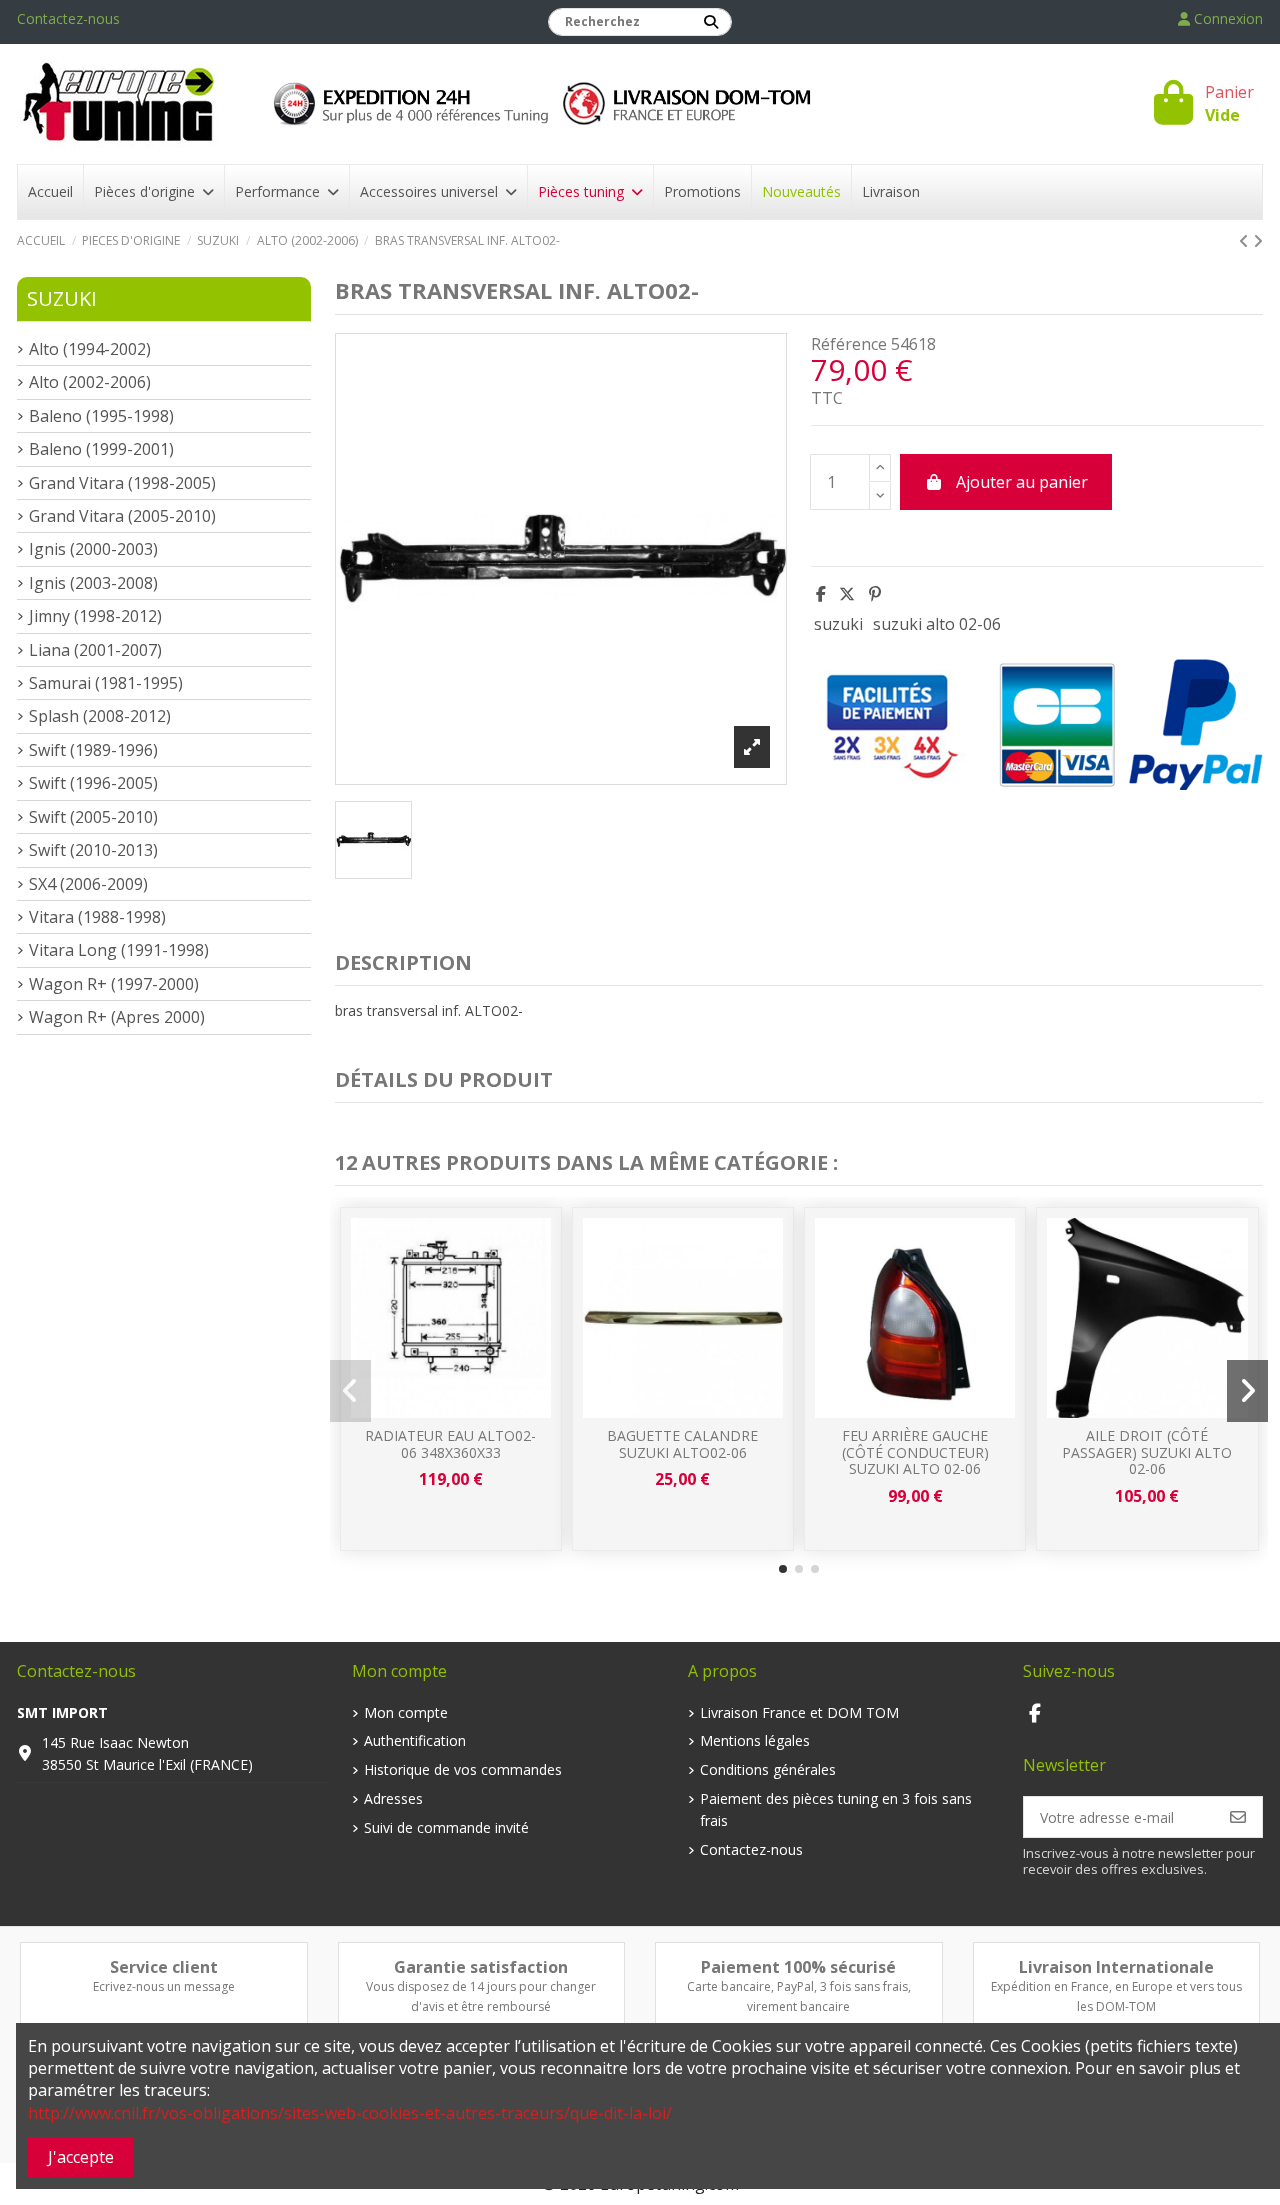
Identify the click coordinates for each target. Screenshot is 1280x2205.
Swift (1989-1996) (93, 750)
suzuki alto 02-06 (937, 624)
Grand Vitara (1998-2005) (122, 483)
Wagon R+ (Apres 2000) (117, 1017)
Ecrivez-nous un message (164, 1986)
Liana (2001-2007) (95, 650)
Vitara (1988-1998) (97, 917)
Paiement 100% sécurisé (798, 1967)
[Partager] (821, 594)
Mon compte (406, 1712)
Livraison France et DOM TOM (799, 1712)
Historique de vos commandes (463, 1769)
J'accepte (81, 2157)
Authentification (415, 1740)
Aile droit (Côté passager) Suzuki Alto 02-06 (1147, 1452)
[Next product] (1258, 241)
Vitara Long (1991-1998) (119, 950)
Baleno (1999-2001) (101, 449)
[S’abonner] (1238, 1817)
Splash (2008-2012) (100, 716)
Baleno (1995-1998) (101, 416)
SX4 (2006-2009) (88, 884)
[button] (783, 1569)
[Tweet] (847, 594)
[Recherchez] (711, 22)
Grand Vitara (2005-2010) (122, 516)
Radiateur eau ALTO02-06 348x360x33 (450, 1444)
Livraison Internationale (1116, 1967)
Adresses (393, 1798)
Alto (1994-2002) (90, 349)
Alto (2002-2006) (90, 382)
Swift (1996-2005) (93, 783)
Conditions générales (768, 1769)
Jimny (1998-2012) (95, 616)
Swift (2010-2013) (93, 850)
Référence (849, 344)
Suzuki (62, 298)
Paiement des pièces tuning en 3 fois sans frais (836, 1809)
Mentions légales (755, 1740)
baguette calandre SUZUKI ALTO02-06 (682, 1444)
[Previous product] (1246, 241)
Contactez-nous (68, 18)
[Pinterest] (875, 594)
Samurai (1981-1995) (106, 683)
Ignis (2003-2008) (93, 583)
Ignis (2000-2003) (93, 549)
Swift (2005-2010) (93, 817)
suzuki (838, 624)
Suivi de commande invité (446, 1827)
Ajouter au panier (1022, 482)
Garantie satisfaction (481, 1967)
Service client (164, 1967)
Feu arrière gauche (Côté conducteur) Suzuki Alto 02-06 (915, 1452)
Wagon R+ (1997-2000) (114, 984)
